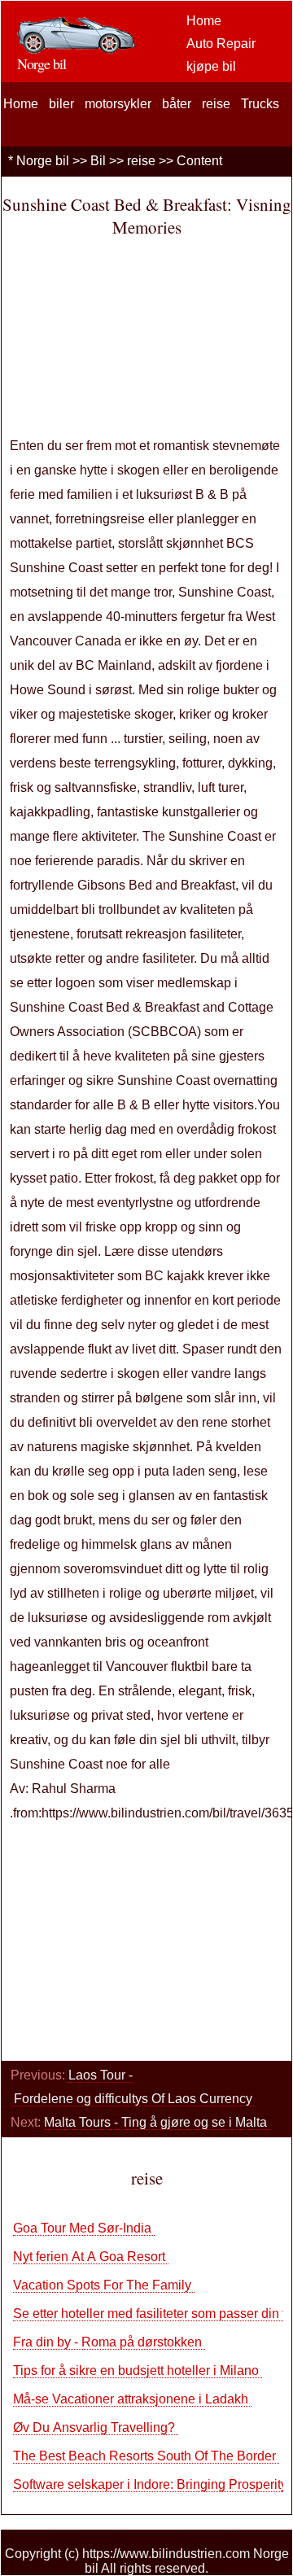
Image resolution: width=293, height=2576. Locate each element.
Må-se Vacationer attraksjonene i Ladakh (132, 2399)
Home (204, 21)
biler (61, 104)
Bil (98, 161)
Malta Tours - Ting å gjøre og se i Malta (157, 2122)
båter (177, 104)
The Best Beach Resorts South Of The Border (146, 2456)
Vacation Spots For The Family (104, 2285)
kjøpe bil (211, 66)
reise (216, 104)
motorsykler (118, 104)
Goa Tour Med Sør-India (84, 2228)
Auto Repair (221, 44)
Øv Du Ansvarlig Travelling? (96, 2427)
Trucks (260, 104)
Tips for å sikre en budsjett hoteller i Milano (138, 2370)
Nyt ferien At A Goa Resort (91, 2257)
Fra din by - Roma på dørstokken (109, 2342)
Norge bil (43, 161)
